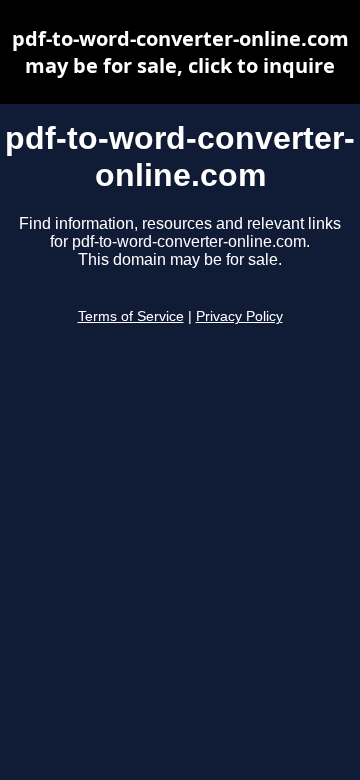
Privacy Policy (239, 316)
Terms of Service (131, 316)
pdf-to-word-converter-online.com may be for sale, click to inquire (180, 52)
